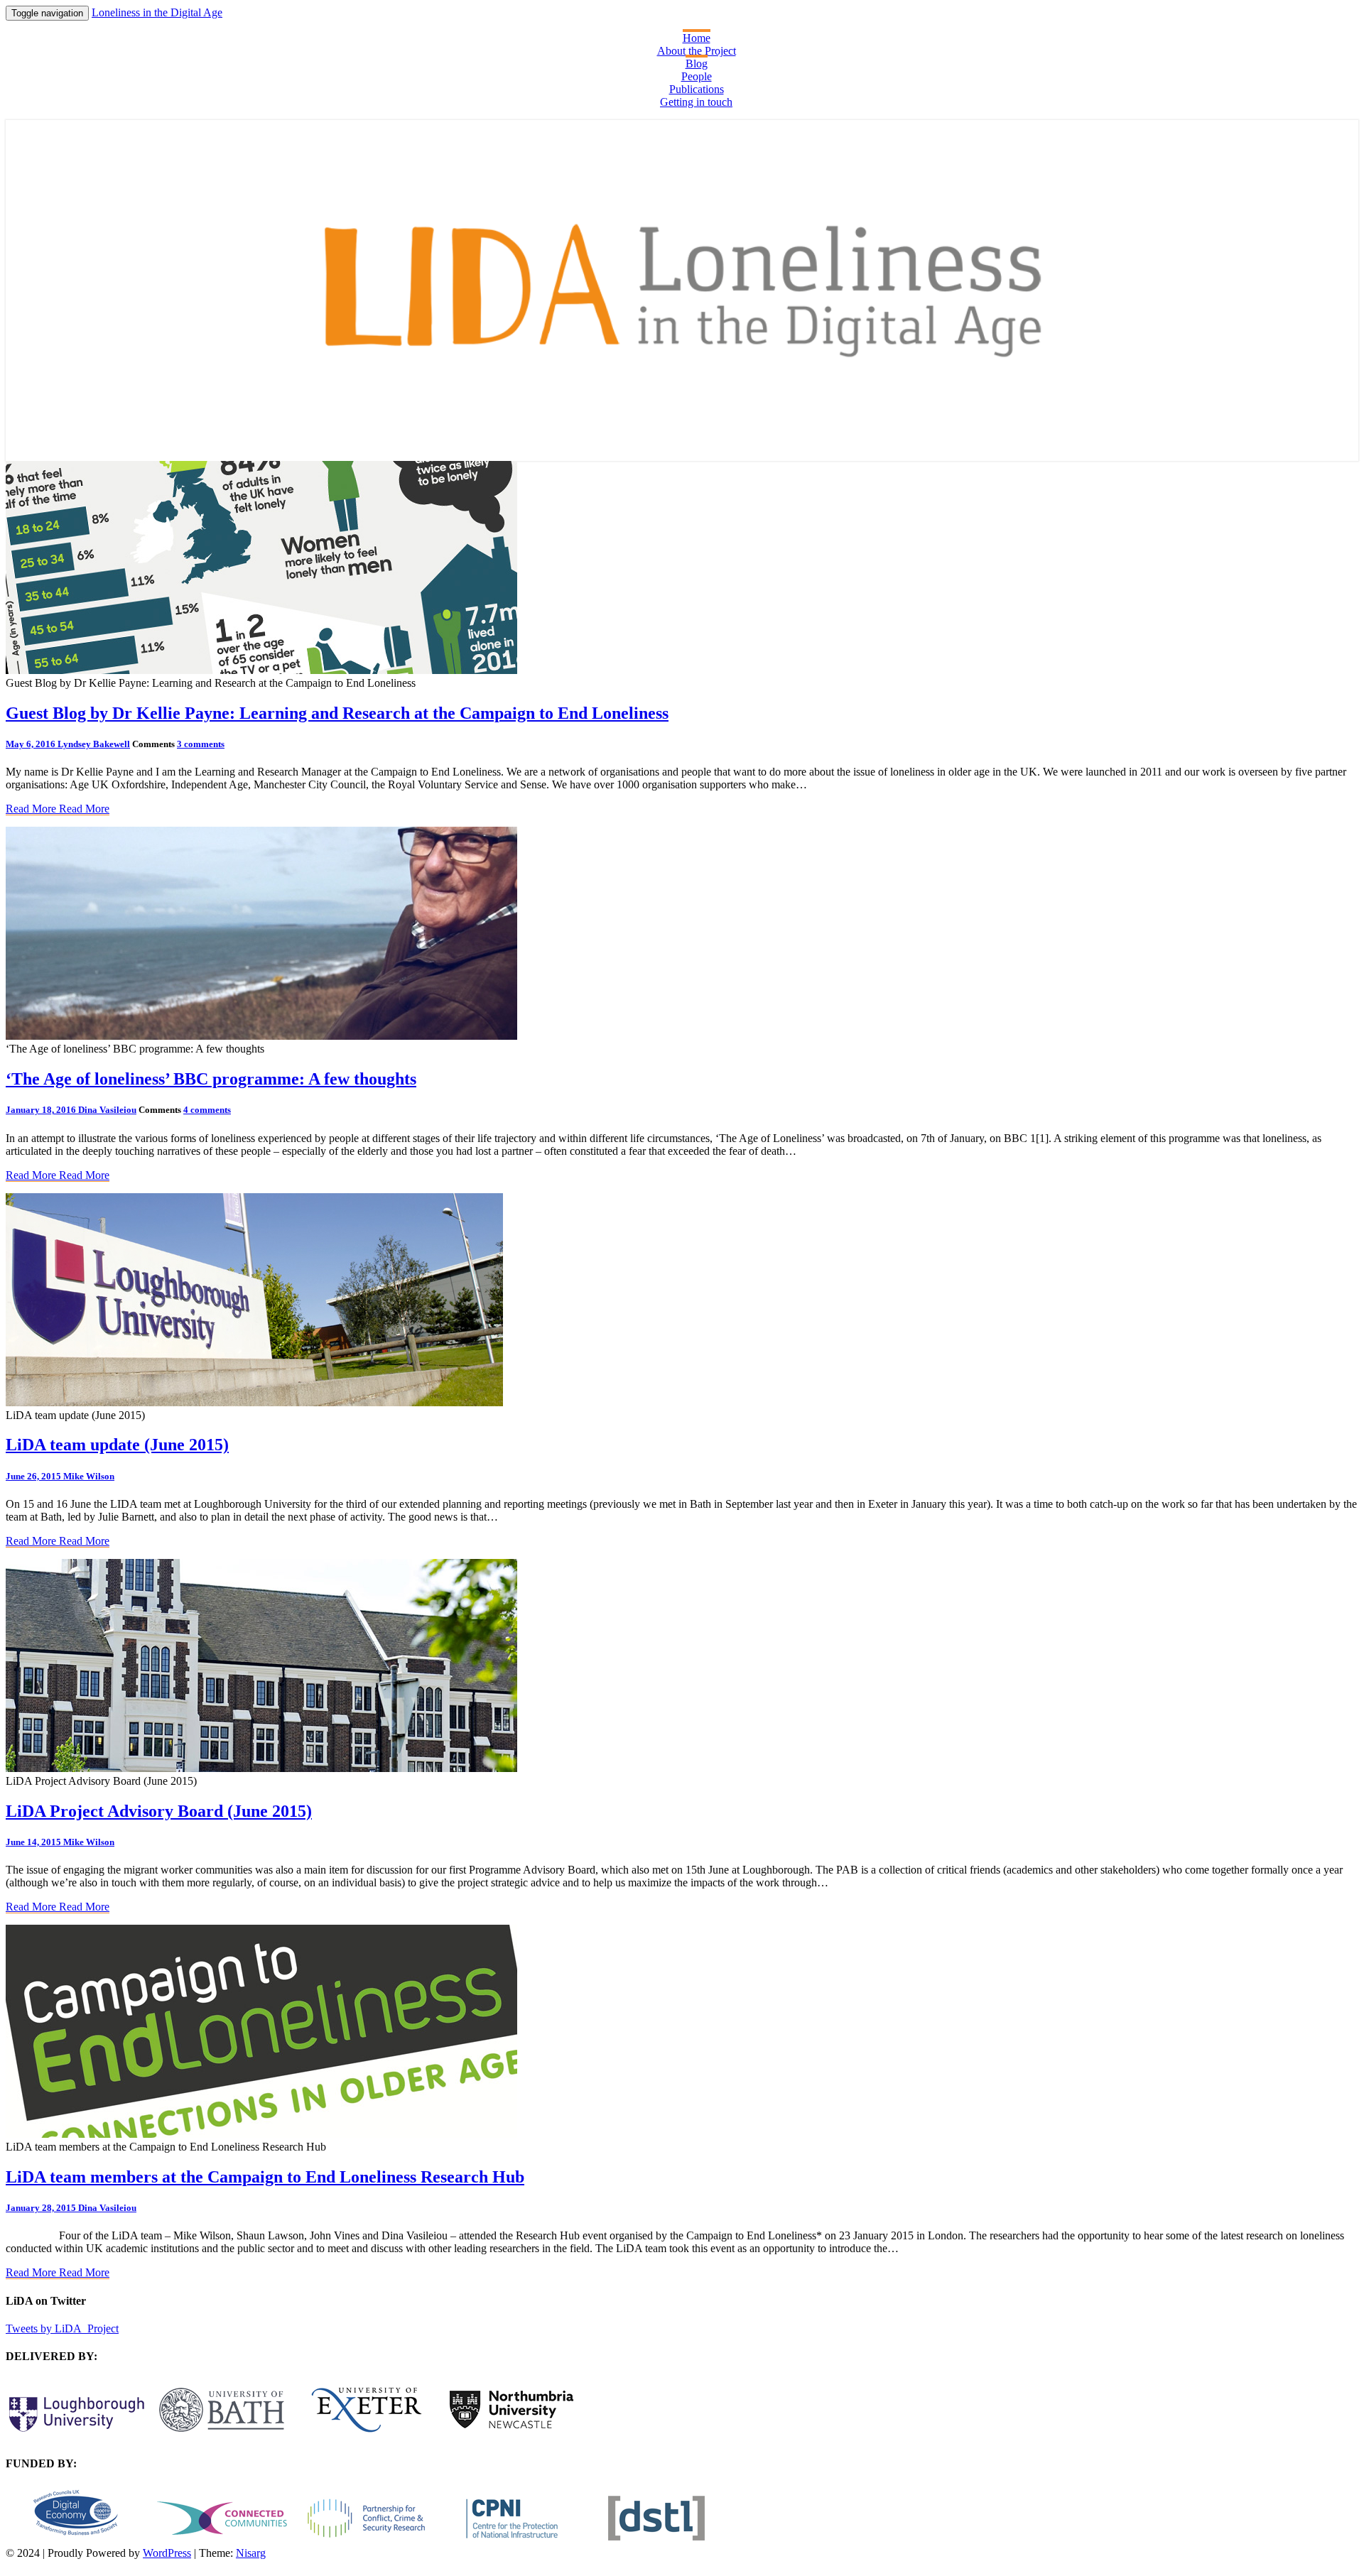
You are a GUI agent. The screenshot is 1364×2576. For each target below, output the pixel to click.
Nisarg (251, 2553)
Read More (58, 809)
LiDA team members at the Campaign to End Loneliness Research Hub (265, 2177)
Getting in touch (696, 102)
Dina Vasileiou (107, 1110)
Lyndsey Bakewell (94, 744)
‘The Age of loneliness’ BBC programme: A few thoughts (211, 1079)
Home (697, 38)
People (697, 76)
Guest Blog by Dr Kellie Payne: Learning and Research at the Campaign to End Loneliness (337, 713)
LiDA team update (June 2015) (117, 1445)
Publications (697, 89)
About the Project (697, 51)
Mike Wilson (89, 1476)
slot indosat (31, 2235)
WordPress (167, 2553)
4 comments (207, 1110)
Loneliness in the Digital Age (157, 12)
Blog (697, 64)
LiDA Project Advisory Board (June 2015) (159, 1811)
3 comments (201, 744)
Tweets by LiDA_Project (62, 2328)
